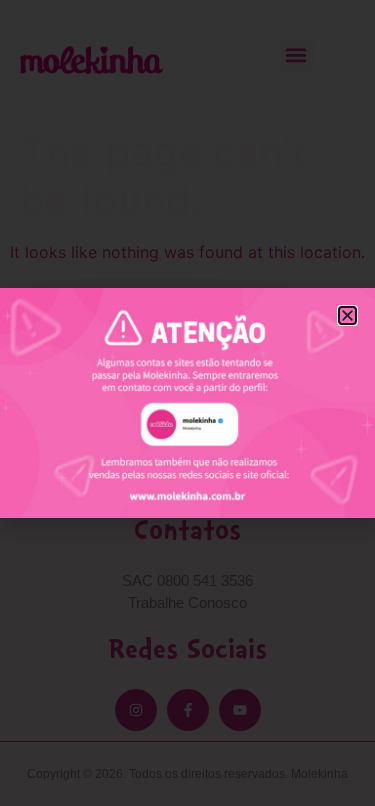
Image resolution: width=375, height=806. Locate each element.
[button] (347, 315)
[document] (187, 403)
